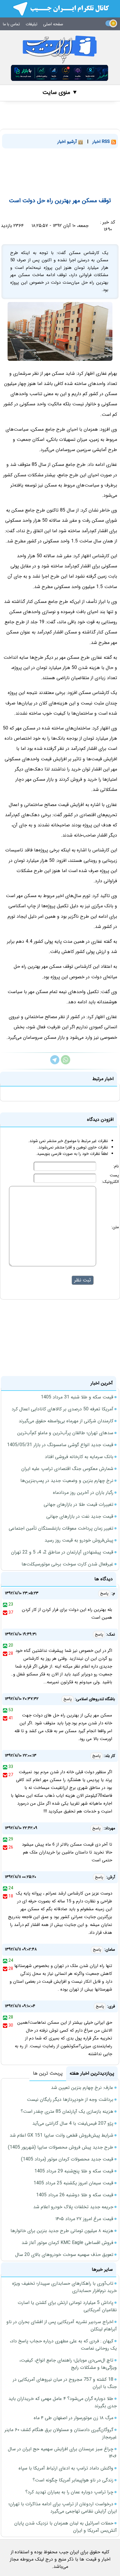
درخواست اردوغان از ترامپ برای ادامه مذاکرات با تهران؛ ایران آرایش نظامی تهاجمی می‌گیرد (63, 2508)
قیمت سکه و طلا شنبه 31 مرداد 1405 (77, 1397)
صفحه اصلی (53, 24)
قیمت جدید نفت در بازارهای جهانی (80, 1516)
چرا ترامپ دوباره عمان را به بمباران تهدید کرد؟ (69, 2492)
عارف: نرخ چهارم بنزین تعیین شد (82, 2088)
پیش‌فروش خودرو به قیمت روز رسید (79, 1540)
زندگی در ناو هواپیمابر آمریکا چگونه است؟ (73, 2480)
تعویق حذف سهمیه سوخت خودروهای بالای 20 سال (64, 2255)
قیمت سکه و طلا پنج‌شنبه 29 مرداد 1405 (74, 2171)
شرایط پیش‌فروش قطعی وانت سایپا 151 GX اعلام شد (61, 2135)
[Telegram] (55, 1063)
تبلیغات (31, 24)
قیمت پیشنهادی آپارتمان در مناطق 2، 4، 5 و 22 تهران (62, 1552)
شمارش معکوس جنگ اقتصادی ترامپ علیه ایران (67, 1469)
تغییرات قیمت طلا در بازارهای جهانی (78, 1504)
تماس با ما (11, 24)
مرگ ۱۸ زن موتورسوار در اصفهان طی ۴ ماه (74, 2418)
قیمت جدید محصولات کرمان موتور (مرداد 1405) (67, 2159)
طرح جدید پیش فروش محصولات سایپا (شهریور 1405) (61, 2147)
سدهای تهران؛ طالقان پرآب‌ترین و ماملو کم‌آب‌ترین (65, 1433)
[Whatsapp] (66, 1063)
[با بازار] (60, 73)
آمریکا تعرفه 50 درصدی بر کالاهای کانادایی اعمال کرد (62, 1409)
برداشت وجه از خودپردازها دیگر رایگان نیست (70, 2100)
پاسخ (104, 1594)
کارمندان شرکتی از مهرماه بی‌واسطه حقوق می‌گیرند (66, 1421)
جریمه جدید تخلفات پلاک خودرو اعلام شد (73, 2207)
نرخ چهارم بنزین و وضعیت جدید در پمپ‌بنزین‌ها (67, 1481)
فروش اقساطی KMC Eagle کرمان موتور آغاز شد (67, 2243)
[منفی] (5, 1613)
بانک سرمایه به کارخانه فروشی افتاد (79, 1457)
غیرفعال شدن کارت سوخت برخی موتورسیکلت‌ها (67, 1564)
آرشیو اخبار (68, 142)
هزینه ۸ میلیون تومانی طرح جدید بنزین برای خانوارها (62, 2231)
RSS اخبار (102, 142)
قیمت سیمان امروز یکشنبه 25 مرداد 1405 (73, 2183)
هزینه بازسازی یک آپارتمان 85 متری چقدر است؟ (67, 2111)
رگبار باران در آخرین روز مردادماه (83, 1493)
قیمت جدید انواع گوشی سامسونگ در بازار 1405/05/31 (60, 1445)
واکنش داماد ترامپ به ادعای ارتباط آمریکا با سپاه (66, 2468)
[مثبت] (5, 1604)
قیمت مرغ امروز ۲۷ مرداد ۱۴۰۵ (84, 2219)
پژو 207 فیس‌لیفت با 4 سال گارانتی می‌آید (73, 2123)
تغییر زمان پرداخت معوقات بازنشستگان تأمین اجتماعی (61, 1528)
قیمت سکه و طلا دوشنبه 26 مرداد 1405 (75, 2195)
